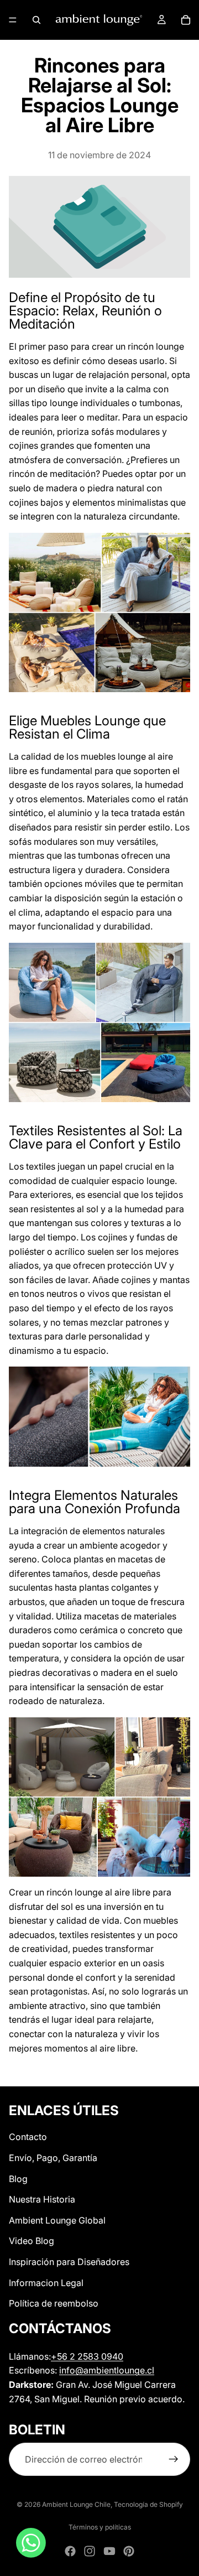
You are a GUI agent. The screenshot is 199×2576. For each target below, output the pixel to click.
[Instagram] (90, 2551)
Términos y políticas (100, 2527)
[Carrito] (186, 20)
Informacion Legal (46, 2283)
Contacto (28, 2137)
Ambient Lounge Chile (76, 2504)
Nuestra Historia (42, 2199)
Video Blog (32, 2241)
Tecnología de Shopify (148, 2504)
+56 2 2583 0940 (87, 2356)
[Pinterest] (129, 2551)
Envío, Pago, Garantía (53, 2158)
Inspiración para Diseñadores (69, 2262)
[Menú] (13, 20)
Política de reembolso (54, 2303)
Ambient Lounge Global (57, 2220)
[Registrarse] (174, 2460)
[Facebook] (70, 2551)
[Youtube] (109, 2551)
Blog (18, 2179)
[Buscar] (36, 20)
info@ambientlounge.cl (107, 2371)
